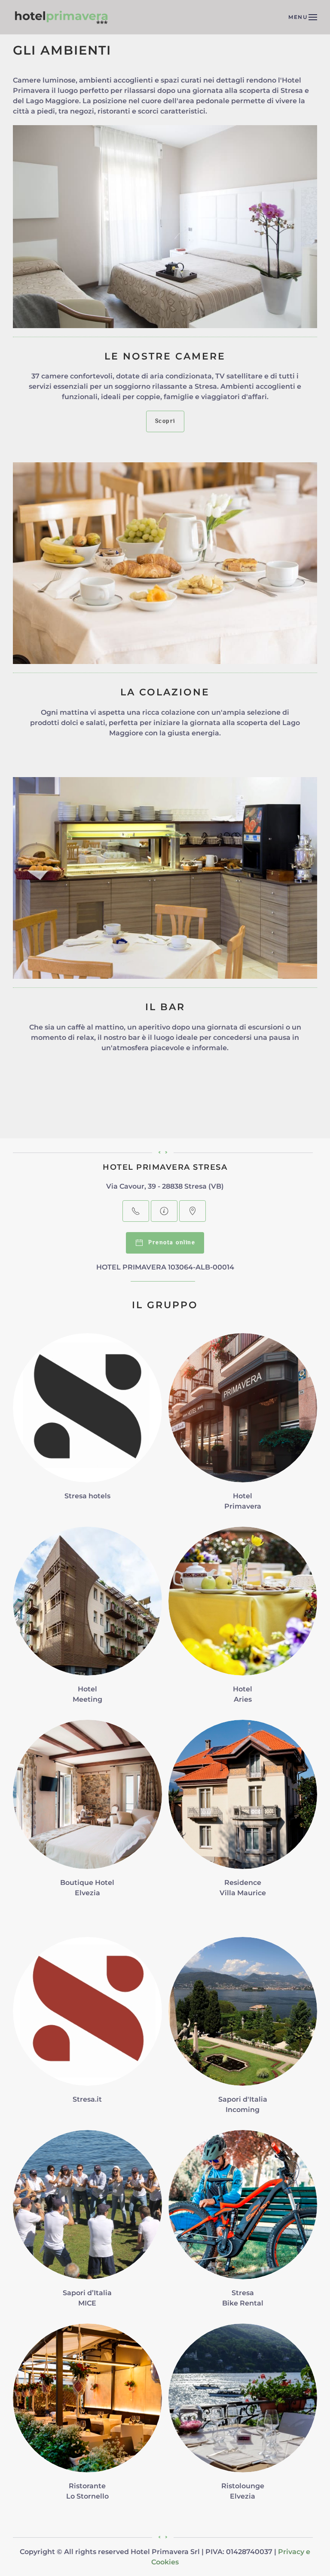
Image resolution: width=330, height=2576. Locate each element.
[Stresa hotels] (87, 1427)
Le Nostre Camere (165, 356)
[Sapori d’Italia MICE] (87, 2224)
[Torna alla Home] (62, 17)
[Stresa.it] (87, 2030)
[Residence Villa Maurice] (243, 1813)
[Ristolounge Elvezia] (243, 2417)
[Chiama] (136, 1211)
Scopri (165, 421)
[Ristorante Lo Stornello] (87, 2417)
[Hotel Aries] (243, 1620)
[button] (303, 17)
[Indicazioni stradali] (192, 1211)
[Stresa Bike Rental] (243, 2224)
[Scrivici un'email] (164, 1211)
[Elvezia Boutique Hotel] (87, 1813)
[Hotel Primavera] (243, 1427)
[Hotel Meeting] (87, 1620)
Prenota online (169, 1243)
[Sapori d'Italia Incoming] (243, 2030)
